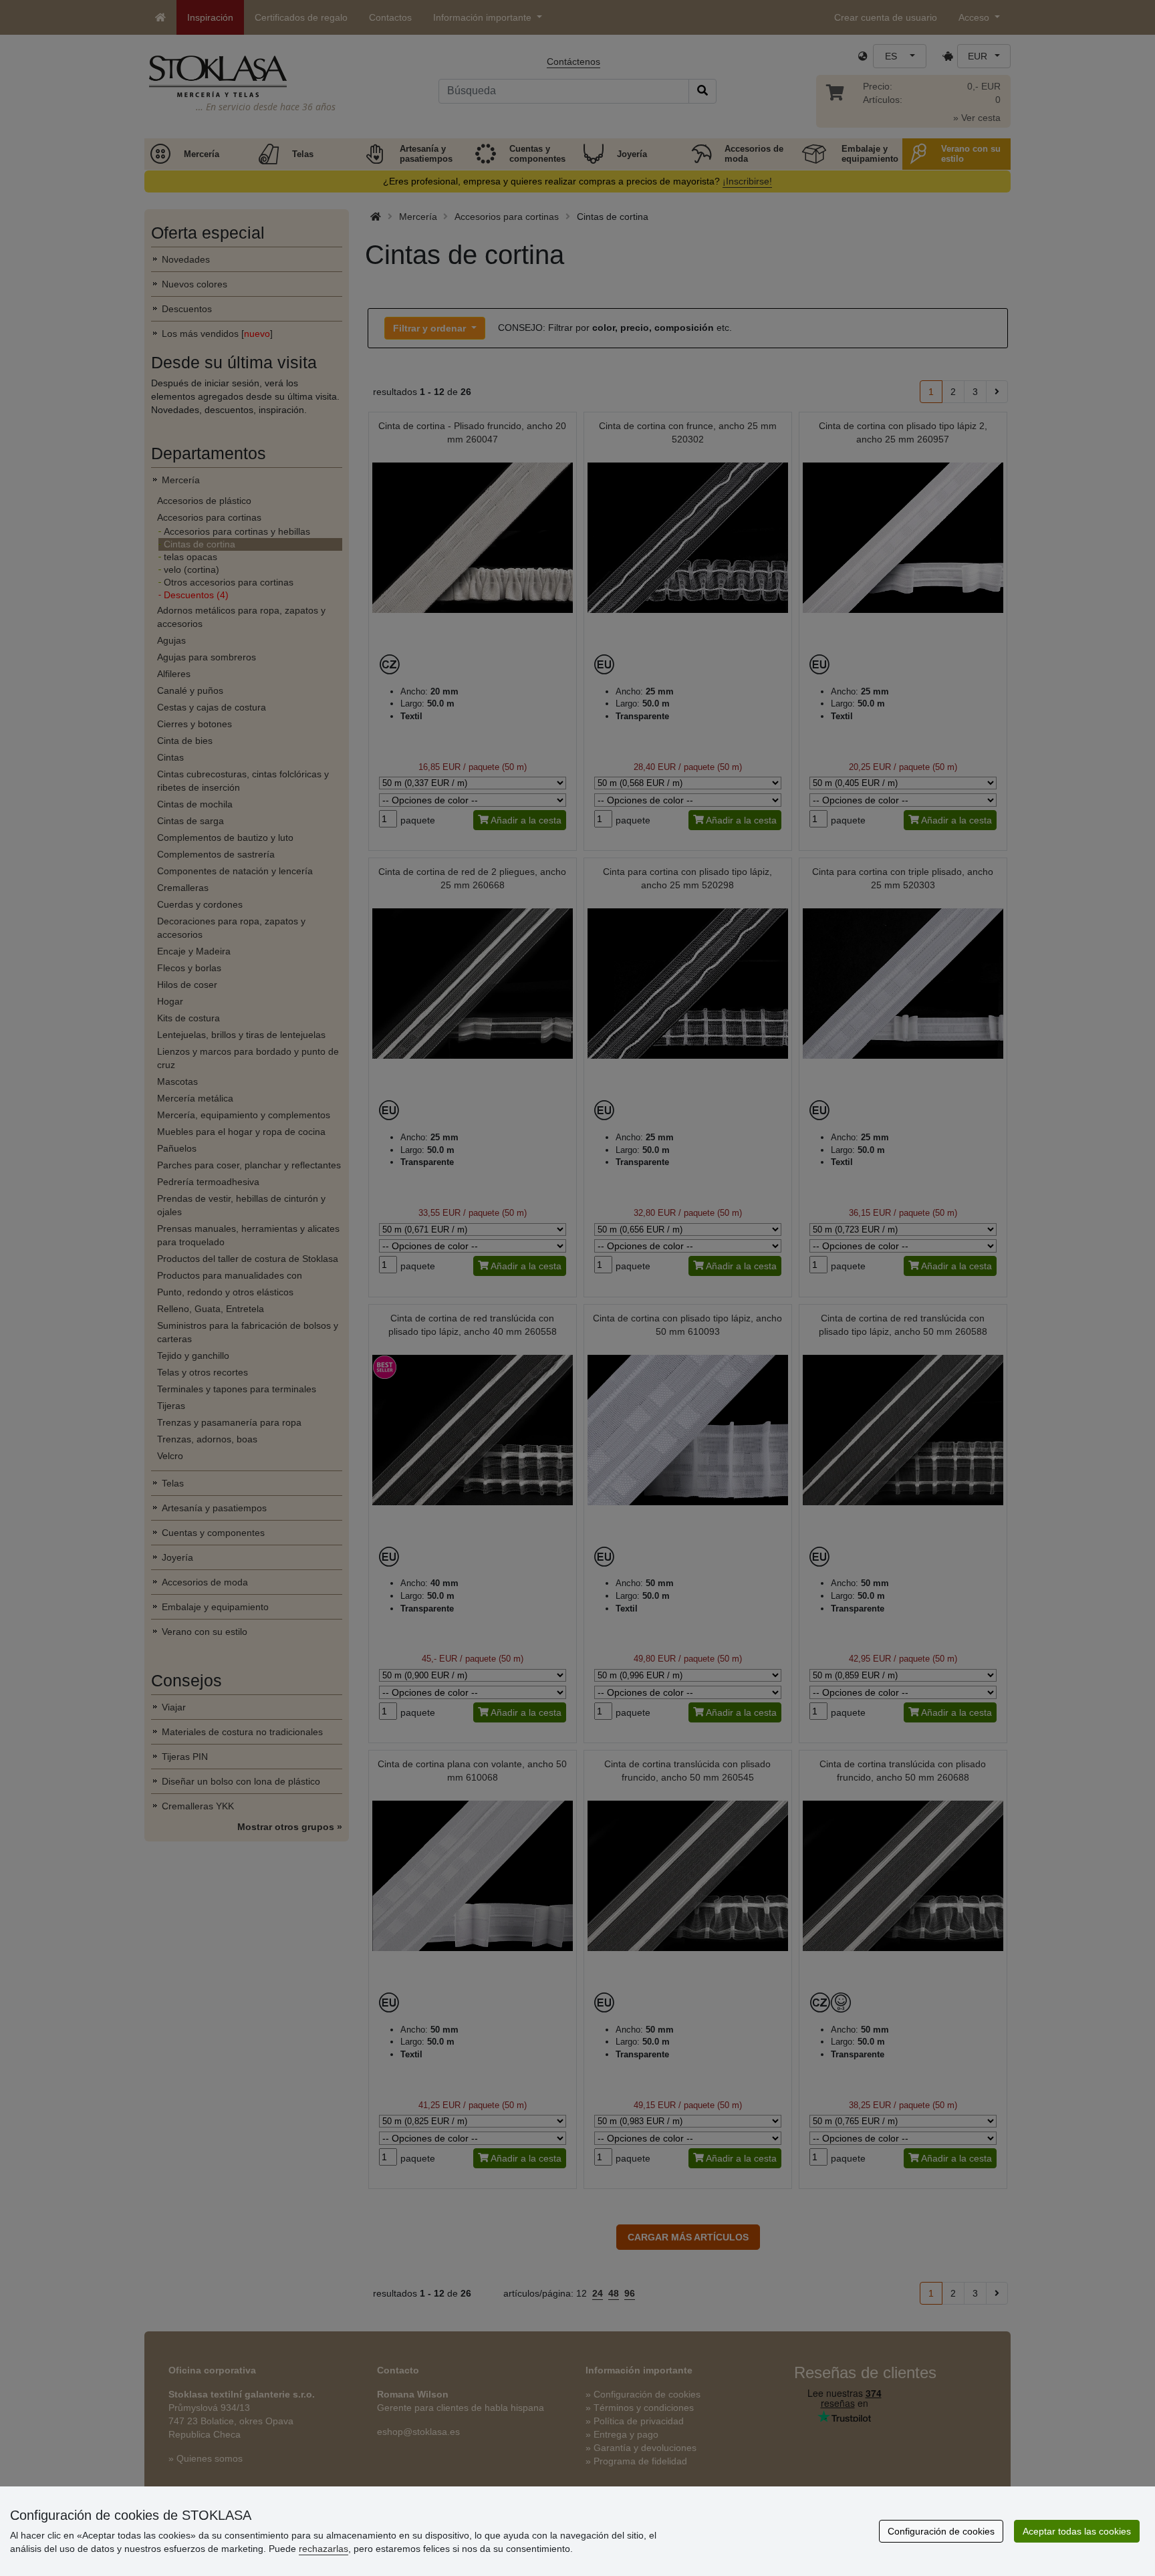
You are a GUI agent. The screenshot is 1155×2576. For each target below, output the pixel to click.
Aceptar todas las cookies (1077, 2531)
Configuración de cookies (941, 2531)
